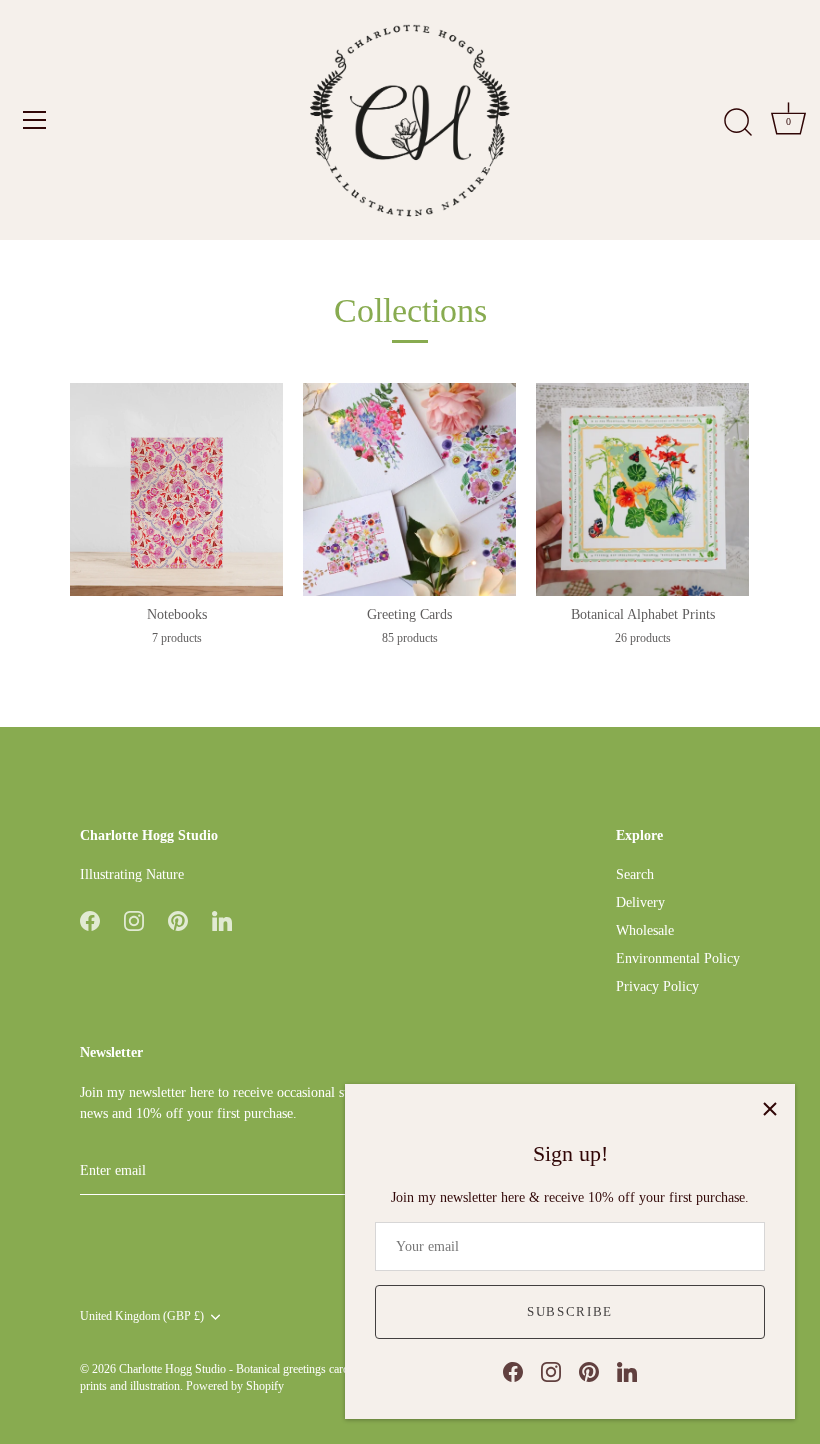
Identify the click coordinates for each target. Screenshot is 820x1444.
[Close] (770, 1109)
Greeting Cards (409, 614)
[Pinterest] (589, 1370)
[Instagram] (551, 1370)
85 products (410, 638)
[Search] (738, 123)
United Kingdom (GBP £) (142, 1316)
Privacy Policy (657, 986)
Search (635, 874)
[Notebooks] (176, 489)
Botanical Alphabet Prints (643, 614)
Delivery (640, 902)
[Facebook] (513, 1370)
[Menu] (35, 120)
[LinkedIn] (627, 1370)
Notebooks (177, 614)
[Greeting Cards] (409, 489)
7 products (177, 638)
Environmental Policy (678, 958)
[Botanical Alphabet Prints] (642, 489)
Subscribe (570, 1311)
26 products (643, 638)
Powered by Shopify (235, 1386)
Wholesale (645, 930)
